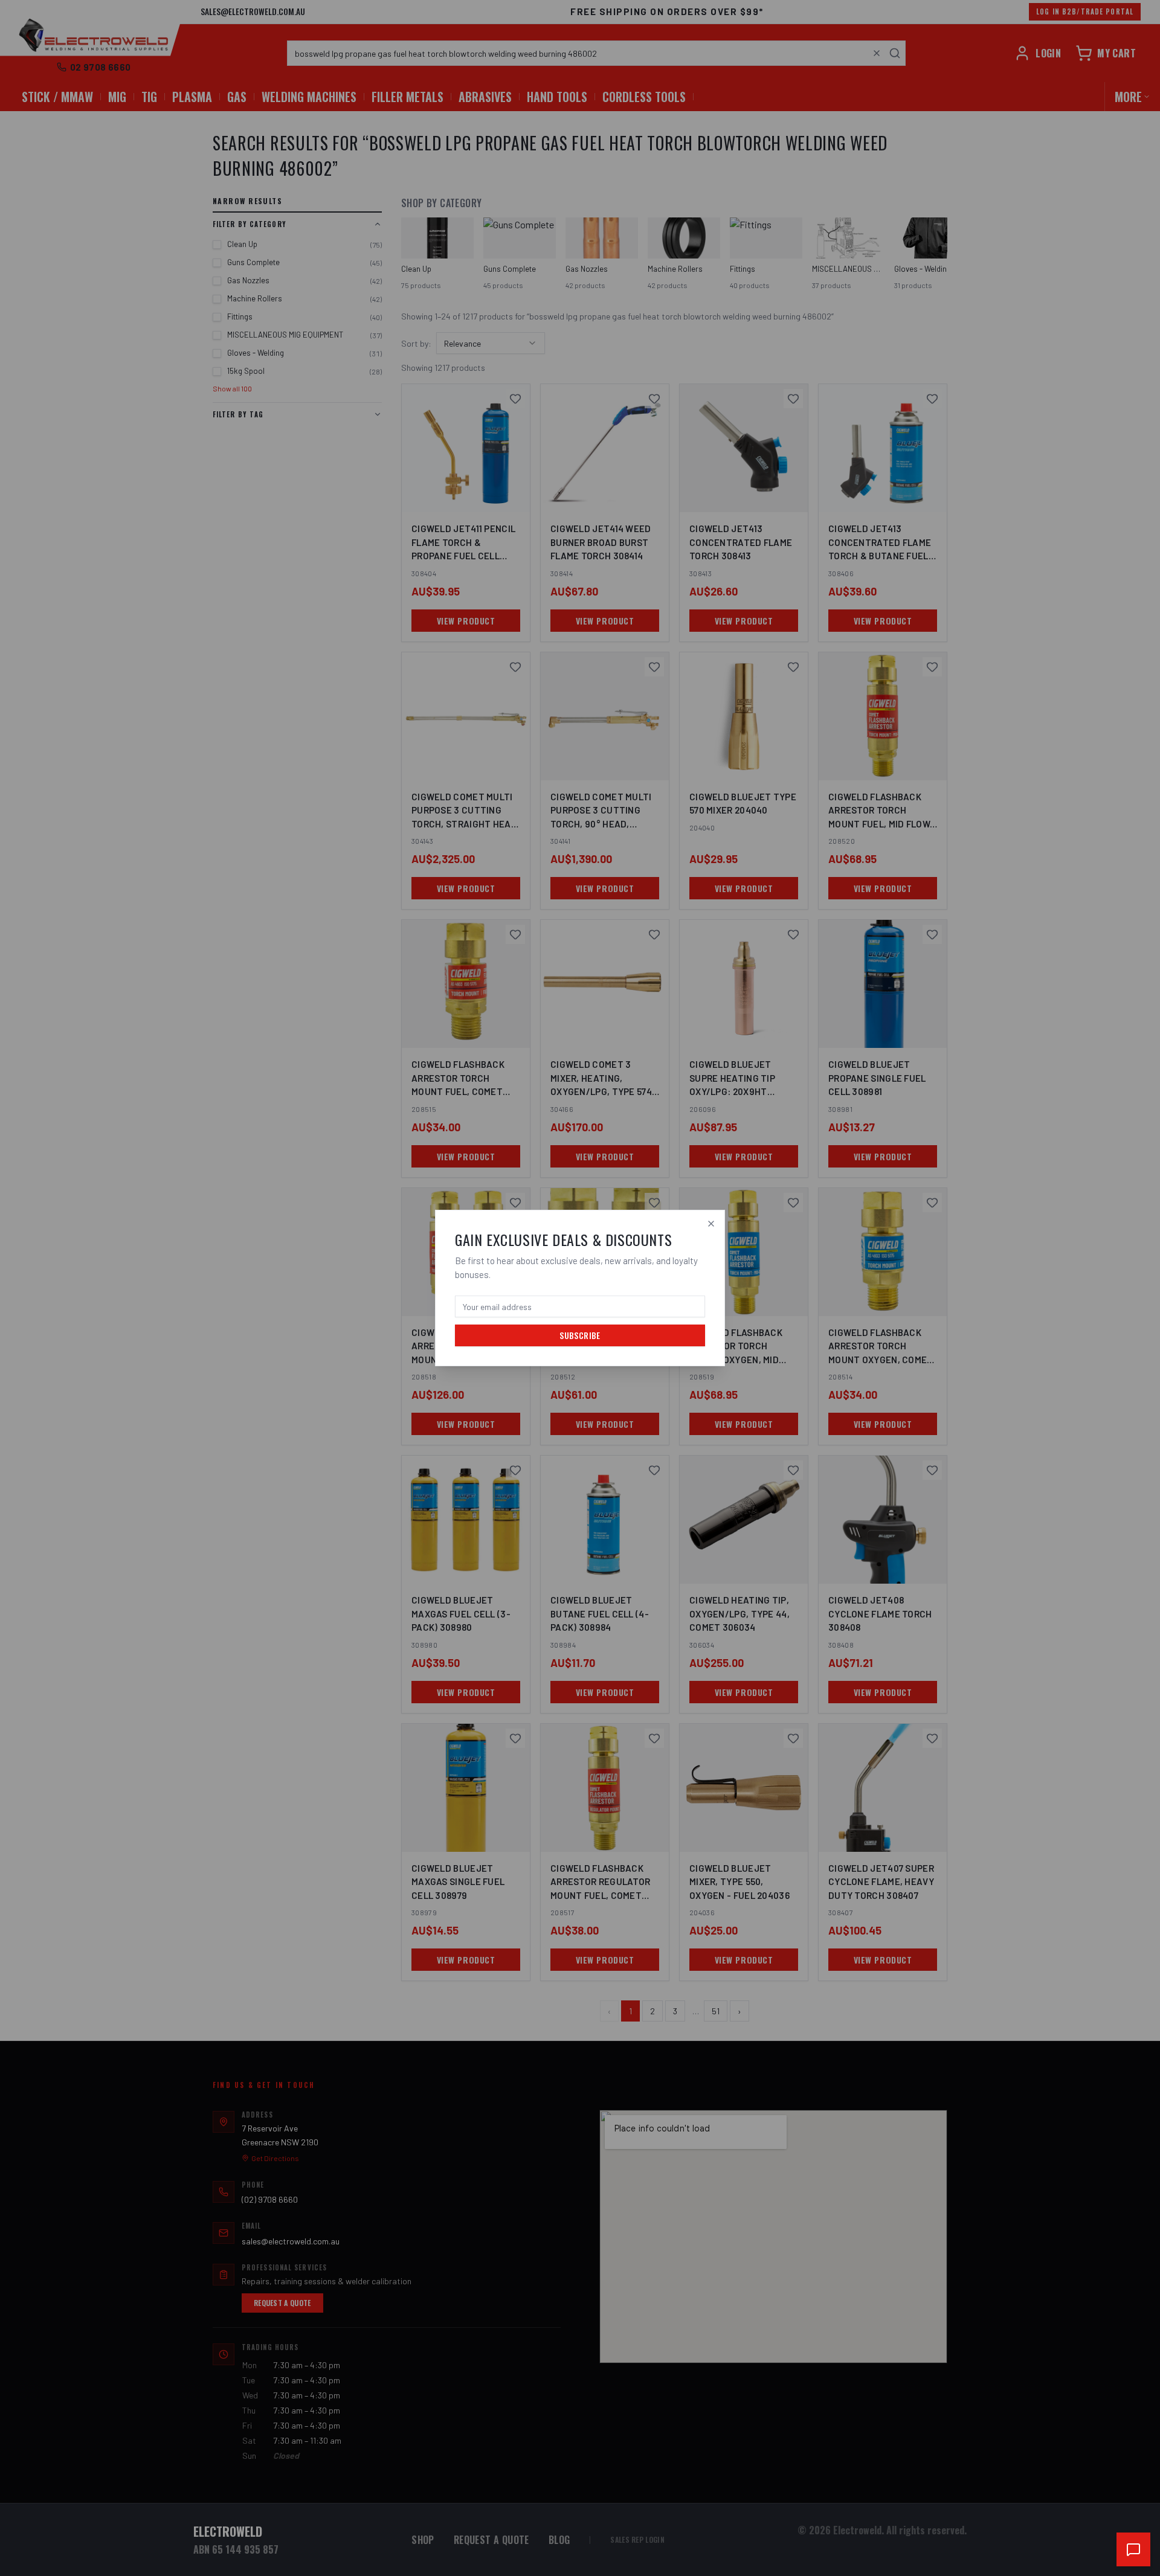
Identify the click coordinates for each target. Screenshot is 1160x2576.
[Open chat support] (1133, 2549)
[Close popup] (711, 1224)
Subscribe (580, 1335)
